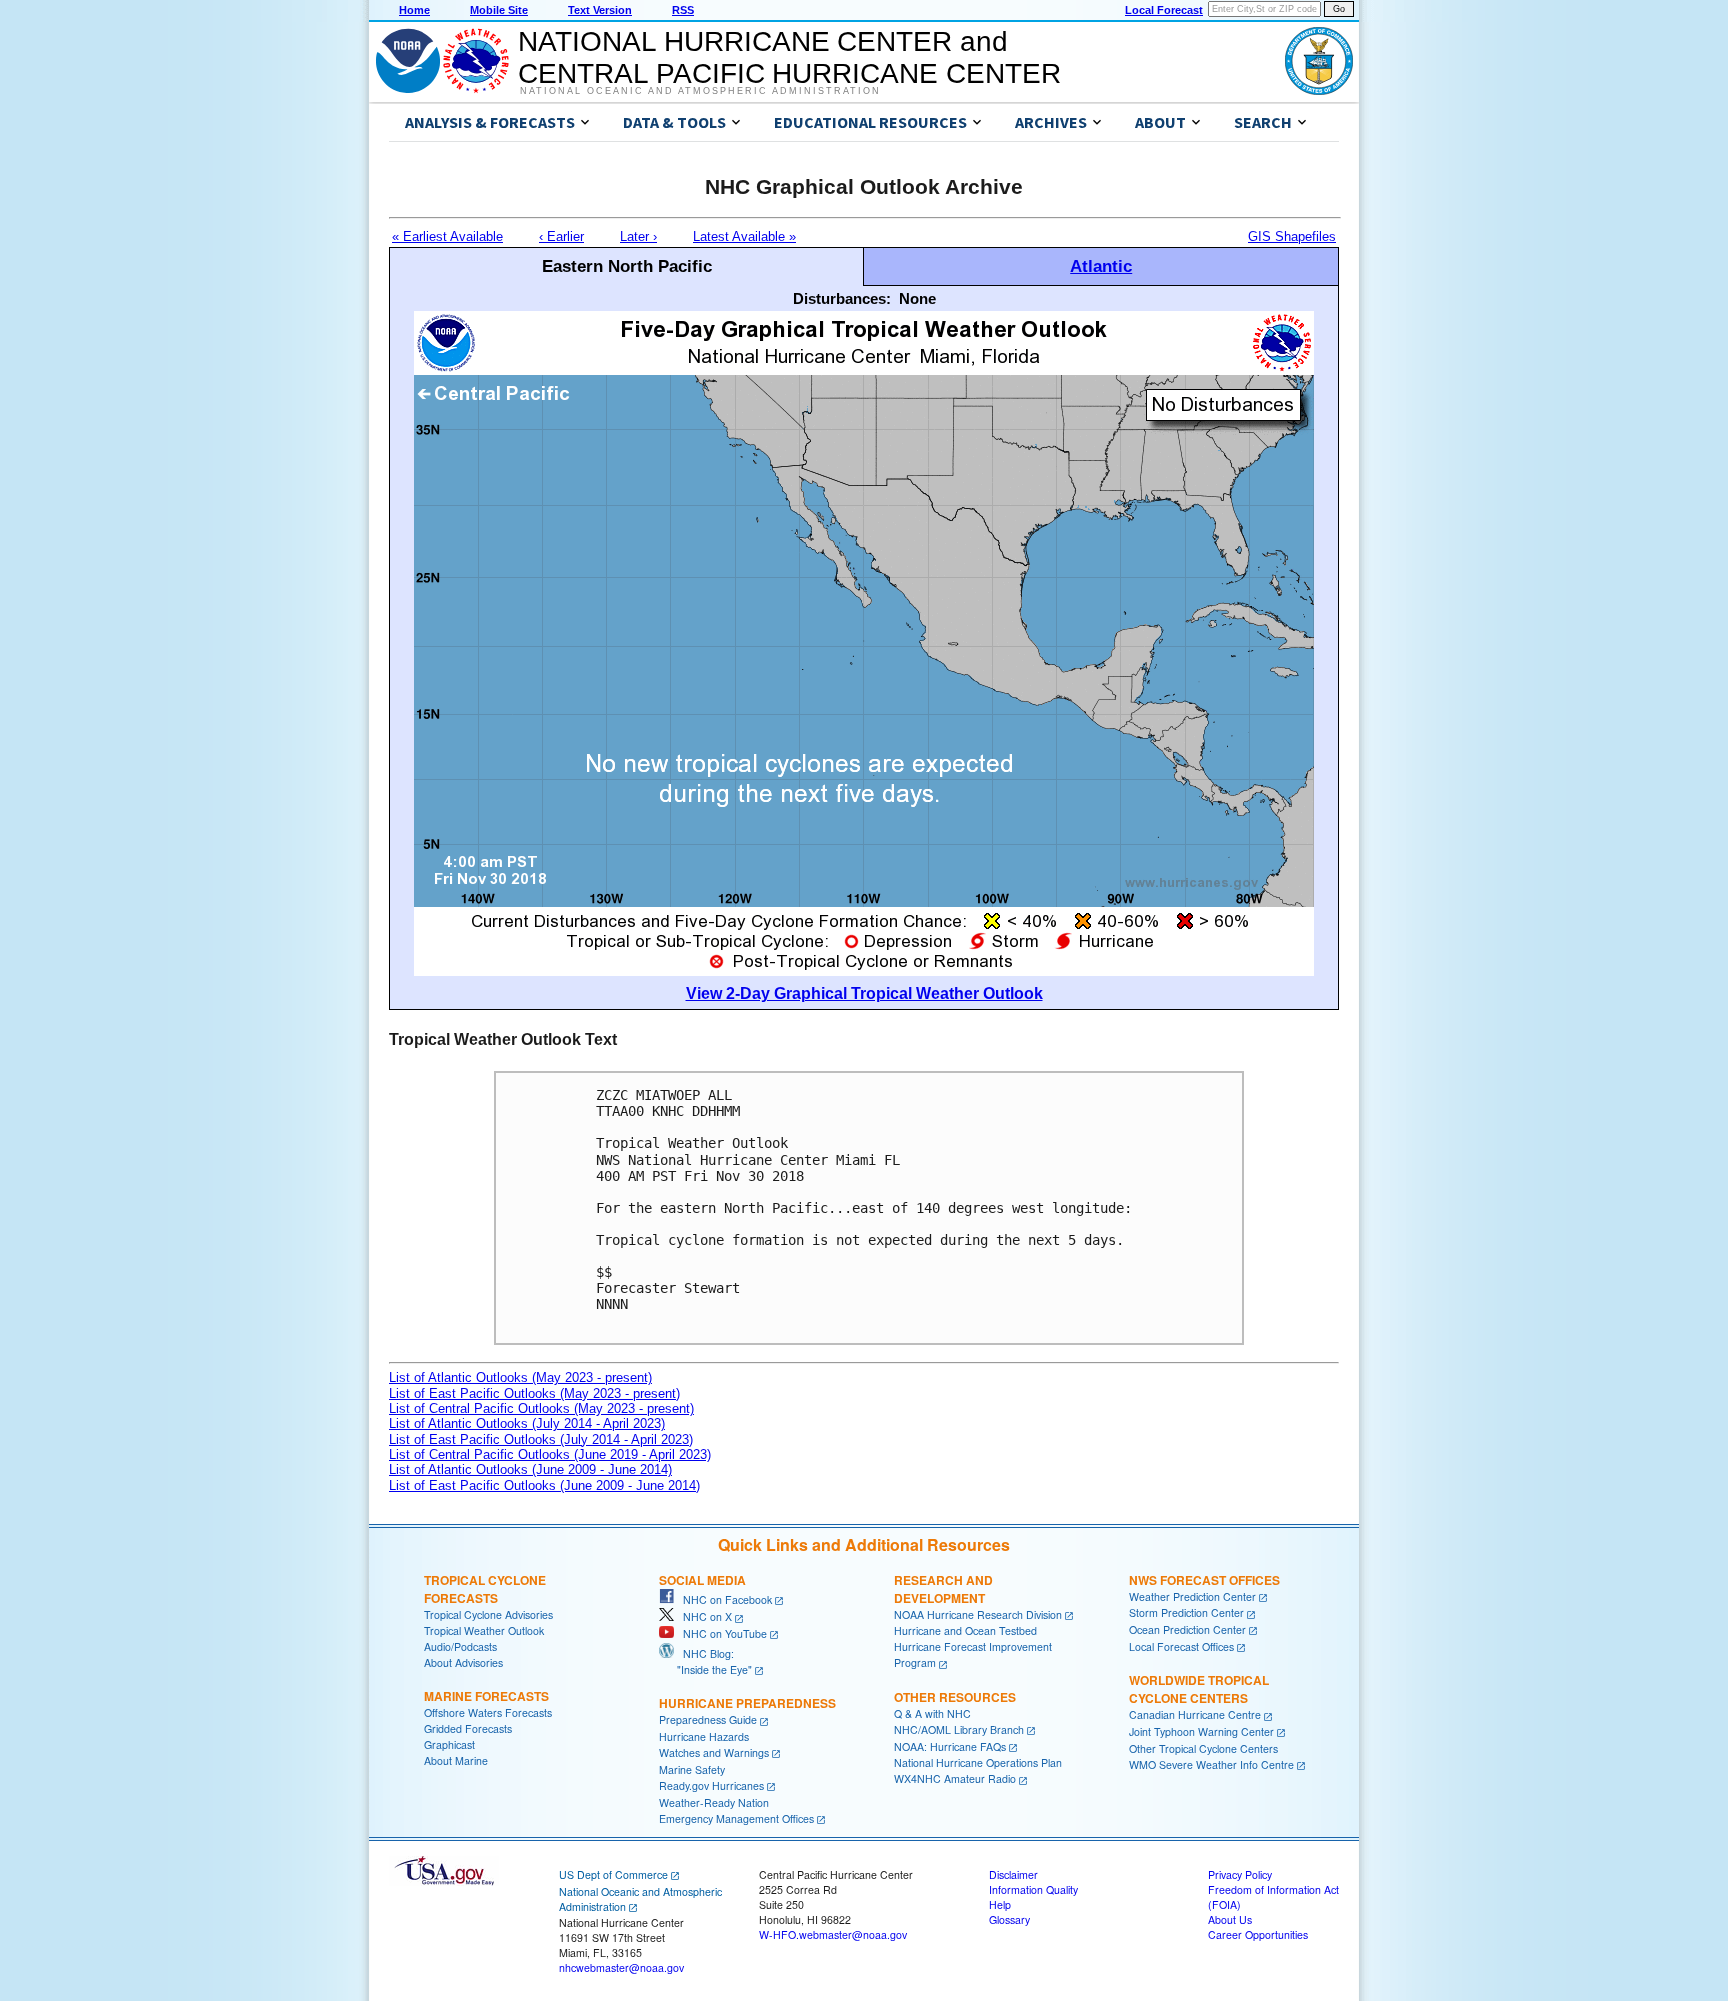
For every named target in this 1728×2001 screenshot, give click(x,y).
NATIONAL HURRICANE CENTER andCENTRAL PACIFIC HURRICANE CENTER (789, 57)
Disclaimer (1013, 1874)
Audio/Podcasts (460, 1646)
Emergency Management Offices (736, 1818)
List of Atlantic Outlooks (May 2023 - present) (520, 1377)
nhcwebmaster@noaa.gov (621, 1967)
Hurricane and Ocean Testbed (965, 1630)
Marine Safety (692, 1769)
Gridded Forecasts (468, 1728)
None (917, 298)
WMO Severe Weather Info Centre (1211, 1764)
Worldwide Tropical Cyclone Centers (1199, 1689)
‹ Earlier (561, 236)
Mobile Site (499, 10)
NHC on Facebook (723, 1599)
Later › (638, 236)
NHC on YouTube (720, 1633)
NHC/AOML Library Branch (959, 1729)
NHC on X (703, 1616)
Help (1000, 1904)
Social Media (702, 1580)
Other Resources (955, 1697)
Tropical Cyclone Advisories (488, 1614)
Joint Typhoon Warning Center (1201, 1731)
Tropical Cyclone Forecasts (485, 1589)
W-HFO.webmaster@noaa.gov (833, 1934)
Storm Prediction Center (1186, 1612)
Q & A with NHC (932, 1713)
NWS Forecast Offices (1204, 1580)
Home (414, 10)
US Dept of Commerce (613, 1874)
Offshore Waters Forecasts (488, 1712)
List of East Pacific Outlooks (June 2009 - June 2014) (544, 1485)
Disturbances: (842, 298)
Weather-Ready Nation (714, 1802)
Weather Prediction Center (1192, 1596)
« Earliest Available (447, 236)
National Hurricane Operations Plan (978, 1762)
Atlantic (1101, 266)
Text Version (600, 10)
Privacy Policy (1240, 1874)
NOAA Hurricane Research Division (978, 1614)
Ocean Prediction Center (1187, 1629)
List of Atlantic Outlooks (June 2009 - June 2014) (530, 1469)
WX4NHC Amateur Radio (955, 1778)
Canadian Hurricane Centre (1195, 1714)
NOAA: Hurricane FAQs (950, 1746)
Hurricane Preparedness (747, 1703)
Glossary (1009, 1919)
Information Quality (1033, 1889)
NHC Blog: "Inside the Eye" (705, 1661)
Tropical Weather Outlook (484, 1630)
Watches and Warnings (714, 1752)
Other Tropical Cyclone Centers (1203, 1748)
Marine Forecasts (486, 1696)
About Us (1230, 1919)
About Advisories (463, 1662)
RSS (683, 10)
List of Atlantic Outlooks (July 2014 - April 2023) (527, 1423)
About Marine (456, 1760)
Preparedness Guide (708, 1719)
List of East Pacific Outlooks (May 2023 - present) (534, 1393)
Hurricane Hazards (704, 1736)
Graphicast (449, 1744)
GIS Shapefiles (1292, 236)
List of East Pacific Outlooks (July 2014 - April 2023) (541, 1439)
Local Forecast (1164, 10)
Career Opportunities (1258, 1934)
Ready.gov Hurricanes (711, 1785)
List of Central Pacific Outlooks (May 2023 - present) (541, 1408)
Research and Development (943, 1589)
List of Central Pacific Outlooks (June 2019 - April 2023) (550, 1454)
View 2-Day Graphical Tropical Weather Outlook (864, 993)
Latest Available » (744, 236)
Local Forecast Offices (1181, 1646)
